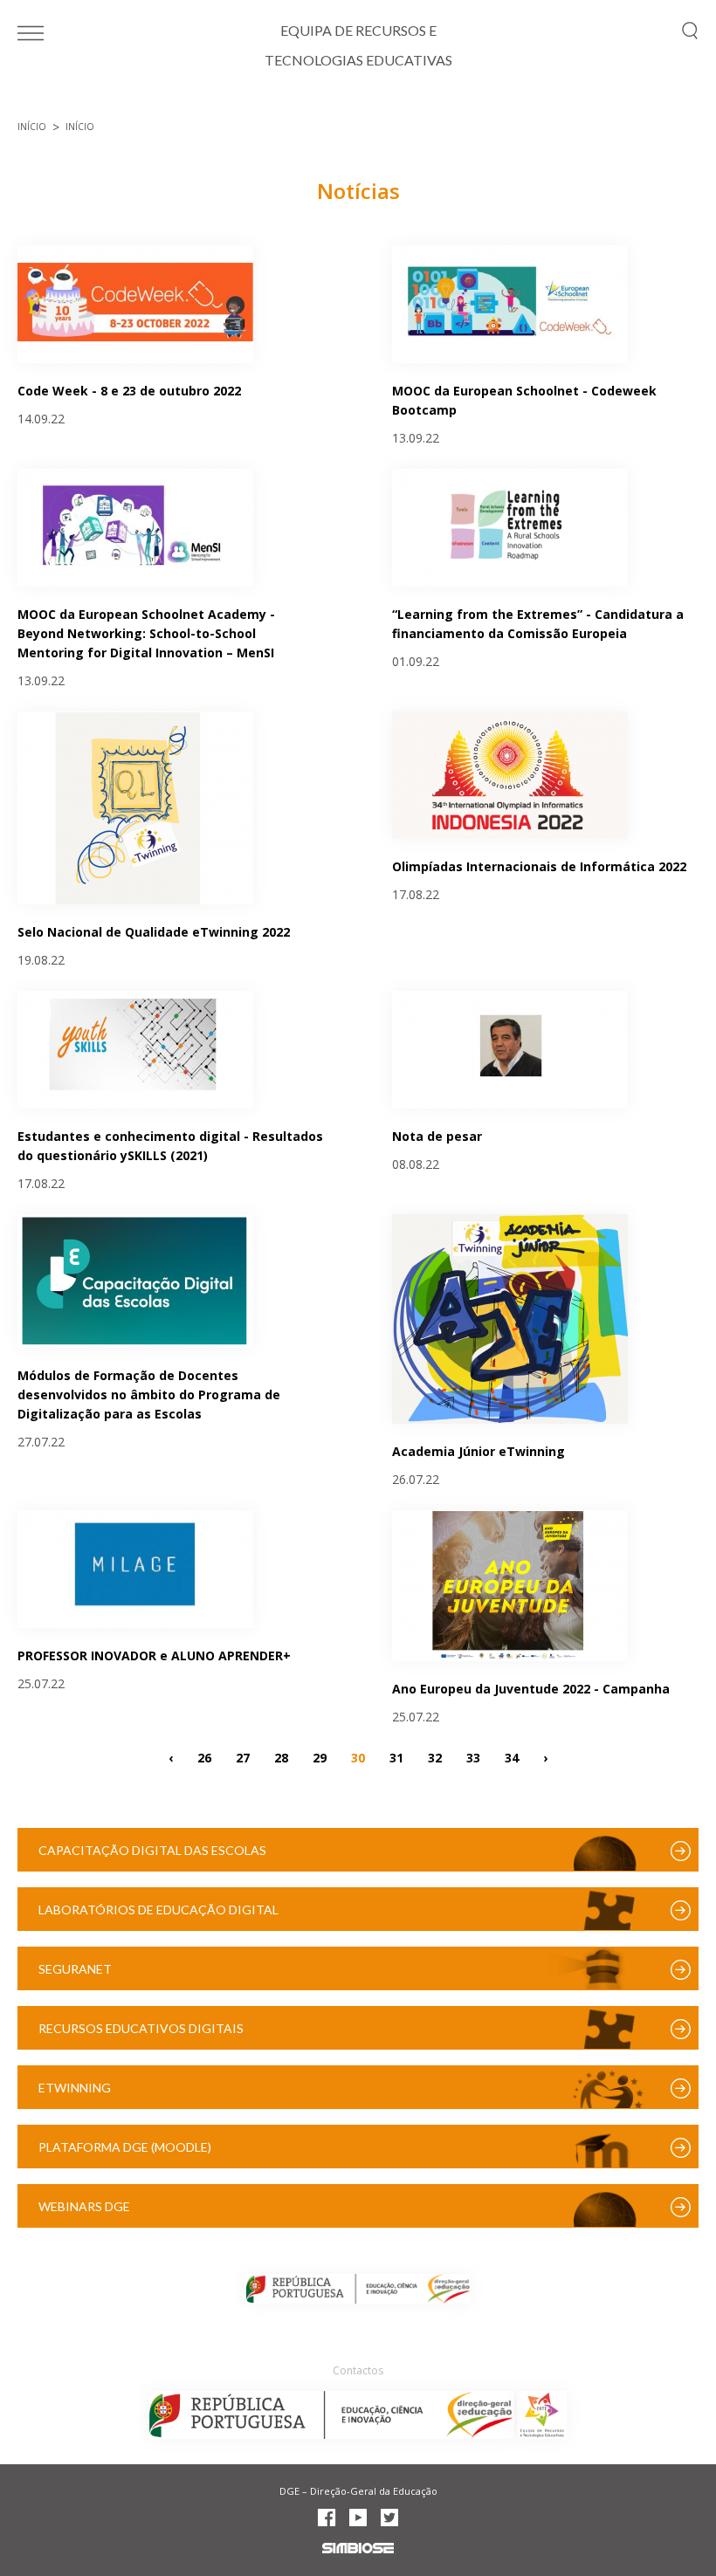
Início (32, 127)
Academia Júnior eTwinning (478, 1451)
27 (243, 1757)
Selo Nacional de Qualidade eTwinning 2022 (154, 932)
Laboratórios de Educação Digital (158, 1910)
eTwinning (75, 2088)
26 (204, 1757)
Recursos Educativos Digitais (141, 2028)
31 (396, 1757)
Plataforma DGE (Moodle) (125, 2147)
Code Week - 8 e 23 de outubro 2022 (129, 391)
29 (320, 1757)
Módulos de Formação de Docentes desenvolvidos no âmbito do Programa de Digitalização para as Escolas (149, 1394)
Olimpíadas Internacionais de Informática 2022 (539, 866)
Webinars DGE (84, 2206)
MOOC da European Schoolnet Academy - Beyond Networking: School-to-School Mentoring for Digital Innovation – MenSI (146, 633)
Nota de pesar (437, 1136)
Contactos (358, 2370)
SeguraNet (75, 1969)
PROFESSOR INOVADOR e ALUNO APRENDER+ (154, 1656)
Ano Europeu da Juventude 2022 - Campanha (531, 1689)
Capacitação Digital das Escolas (152, 1850)
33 (473, 1757)
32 (435, 1757)
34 (512, 1757)
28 (281, 1757)
